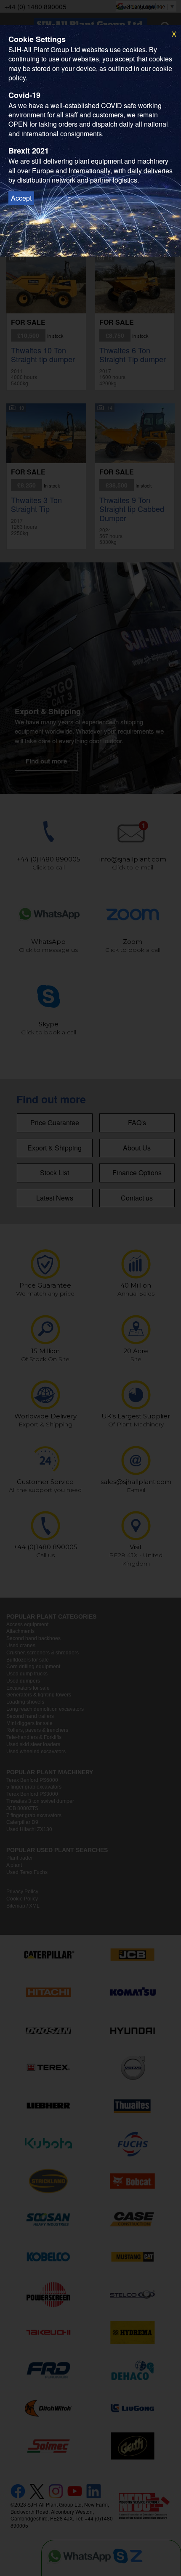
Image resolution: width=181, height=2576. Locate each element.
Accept (21, 198)
